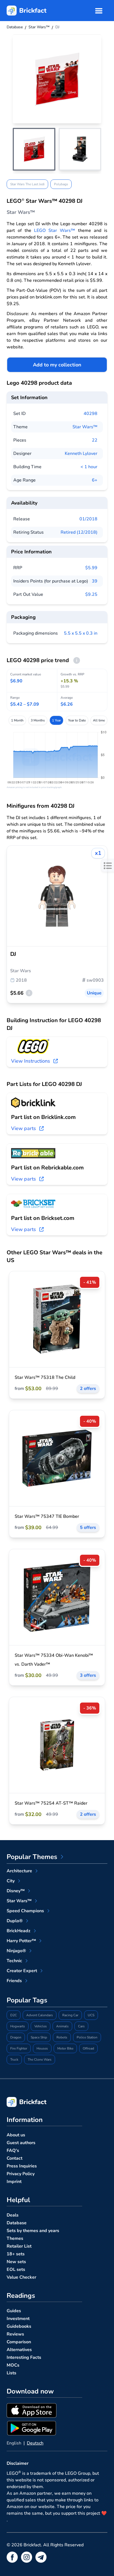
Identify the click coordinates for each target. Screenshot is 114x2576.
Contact (15, 2158)
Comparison (19, 2342)
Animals (62, 2026)
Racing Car (70, 2015)
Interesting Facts (24, 2357)
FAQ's (13, 2151)
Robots (62, 2037)
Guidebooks (19, 2326)
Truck (14, 2060)
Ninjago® (16, 1951)
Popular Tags (27, 2000)
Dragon (16, 2037)
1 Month (17, 720)
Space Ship (39, 2037)
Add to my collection (57, 365)
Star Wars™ (85, 427)
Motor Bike (65, 2048)
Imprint (14, 2182)
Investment (18, 2319)
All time (99, 720)
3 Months (38, 720)
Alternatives (19, 2350)
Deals (13, 2215)
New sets (16, 2262)
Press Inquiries (22, 2166)
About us (16, 2135)
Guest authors (21, 2143)
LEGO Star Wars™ (55, 231)
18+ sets (16, 2254)
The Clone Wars (40, 2060)
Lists (11, 2373)
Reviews (15, 2334)
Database (17, 2223)
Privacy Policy (21, 2174)
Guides (14, 2311)
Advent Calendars (40, 2015)
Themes (15, 2238)
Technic (14, 1961)
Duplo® (15, 1921)
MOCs (13, 2365)
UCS (91, 2015)
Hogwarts (18, 2026)
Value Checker (21, 2277)
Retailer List (19, 2246)
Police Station (87, 2037)
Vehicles (41, 2026)
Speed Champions (25, 1911)
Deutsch (35, 2443)
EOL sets (16, 2269)
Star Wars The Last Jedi (27, 184)
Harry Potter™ (21, 1941)
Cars (81, 2026)
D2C (14, 2015)
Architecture (19, 1871)
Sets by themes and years (33, 2231)
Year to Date (77, 720)
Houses (42, 2048)
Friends (14, 1981)
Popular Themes (32, 1857)
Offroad (88, 2048)
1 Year (56, 720)
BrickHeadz (19, 1931)
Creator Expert (22, 1971)
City (11, 1881)
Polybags (61, 184)
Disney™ (16, 1891)
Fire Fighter (19, 2048)
